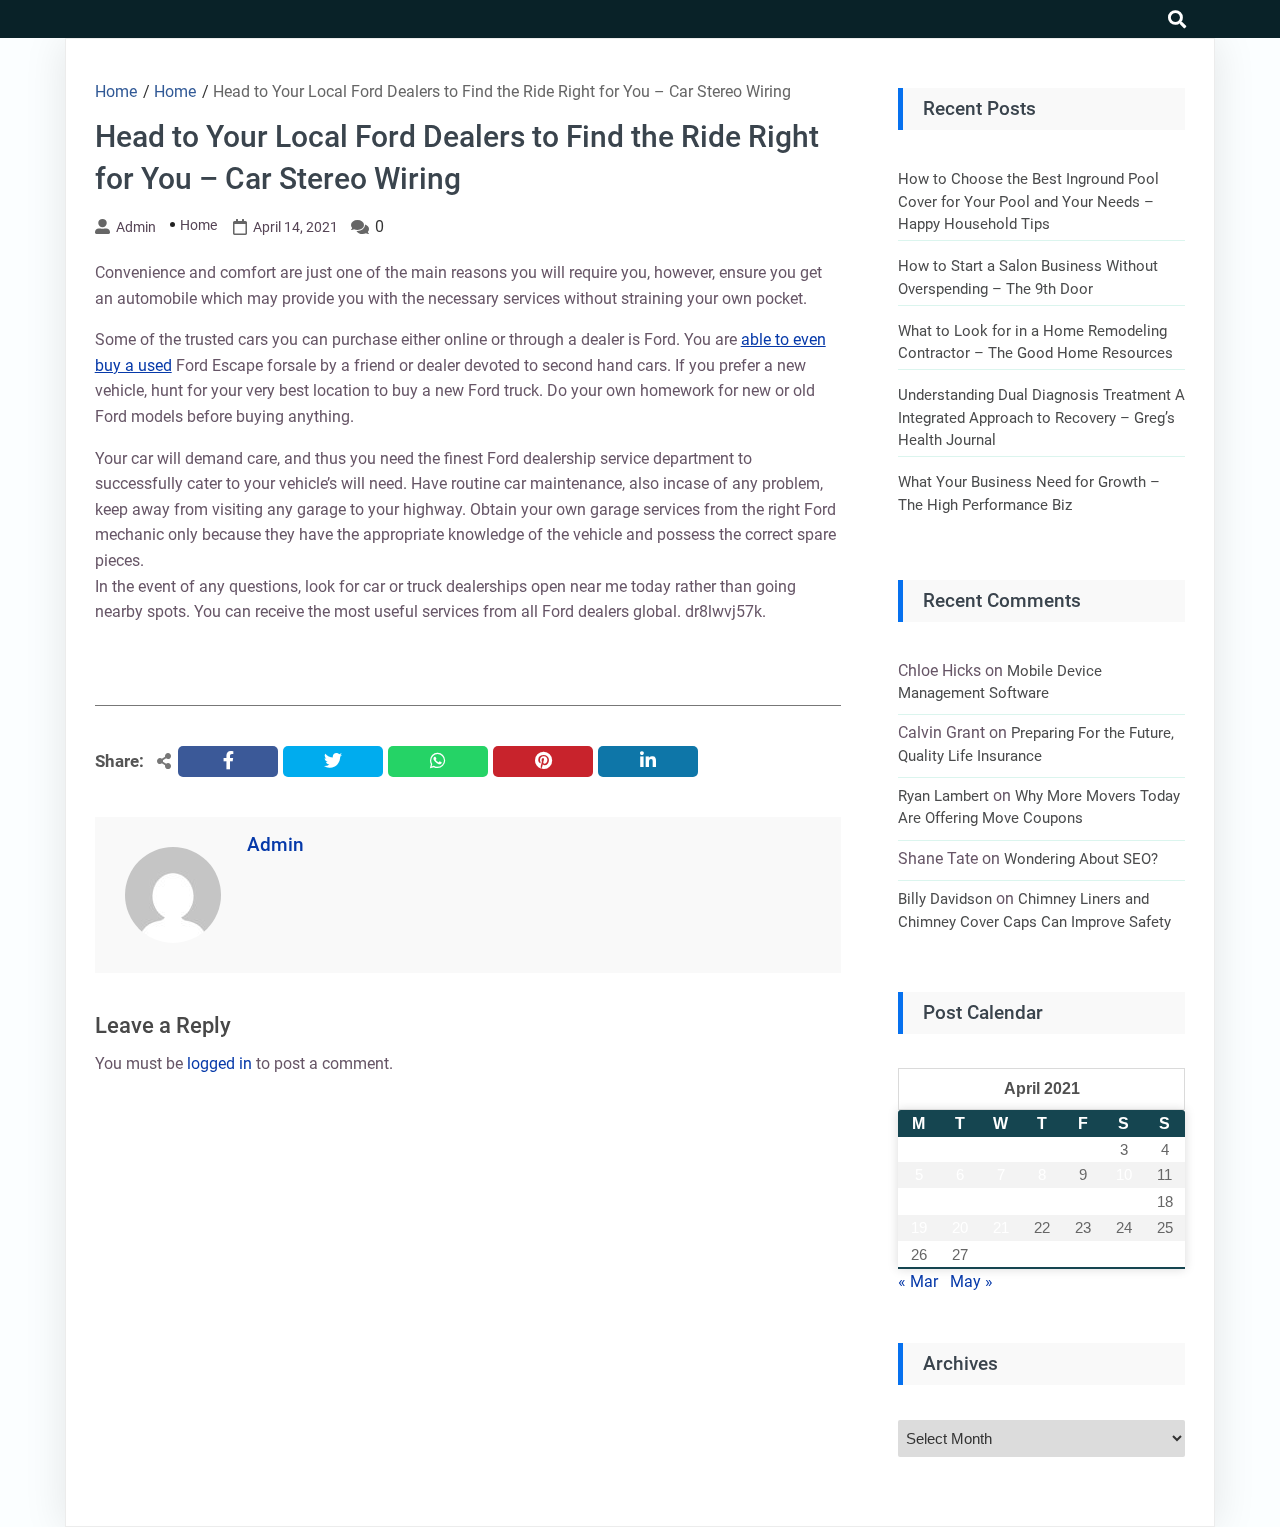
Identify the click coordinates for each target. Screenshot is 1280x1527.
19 (919, 1227)
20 (960, 1227)
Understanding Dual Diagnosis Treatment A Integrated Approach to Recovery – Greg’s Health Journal (1041, 417)
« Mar (918, 1281)
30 (1083, 1254)
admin (136, 227)
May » (971, 1281)
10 (1124, 1174)
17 (1124, 1201)
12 (919, 1201)
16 (1083, 1201)
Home (198, 225)
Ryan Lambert (943, 796)
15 (1042, 1201)
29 (1042, 1254)
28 (1001, 1254)
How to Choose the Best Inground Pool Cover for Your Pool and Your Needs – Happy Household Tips (1028, 201)
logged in (219, 1063)
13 (960, 1201)
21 (1001, 1227)
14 (1001, 1201)
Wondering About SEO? (1081, 859)
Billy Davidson (945, 899)
